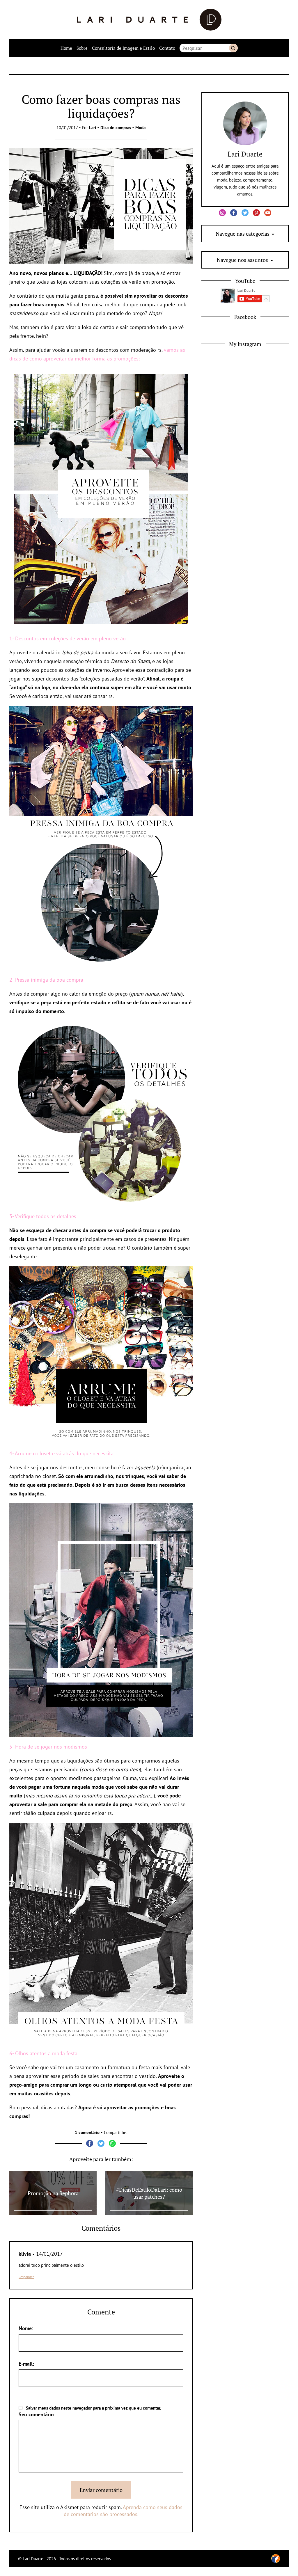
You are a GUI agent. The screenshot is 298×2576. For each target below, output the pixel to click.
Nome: (26, 2328)
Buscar (233, 48)
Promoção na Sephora (53, 2193)
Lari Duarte (245, 154)
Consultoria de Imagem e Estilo (123, 48)
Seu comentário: (37, 2414)
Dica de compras (116, 128)
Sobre (82, 48)
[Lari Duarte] (149, 20)
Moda (140, 128)
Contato (167, 48)
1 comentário (87, 2132)
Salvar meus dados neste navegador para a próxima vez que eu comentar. (94, 2408)
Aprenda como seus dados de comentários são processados (123, 2511)
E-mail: (26, 2364)
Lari (93, 128)
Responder (26, 2277)
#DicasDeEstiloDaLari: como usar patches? (149, 2193)
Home (66, 48)
